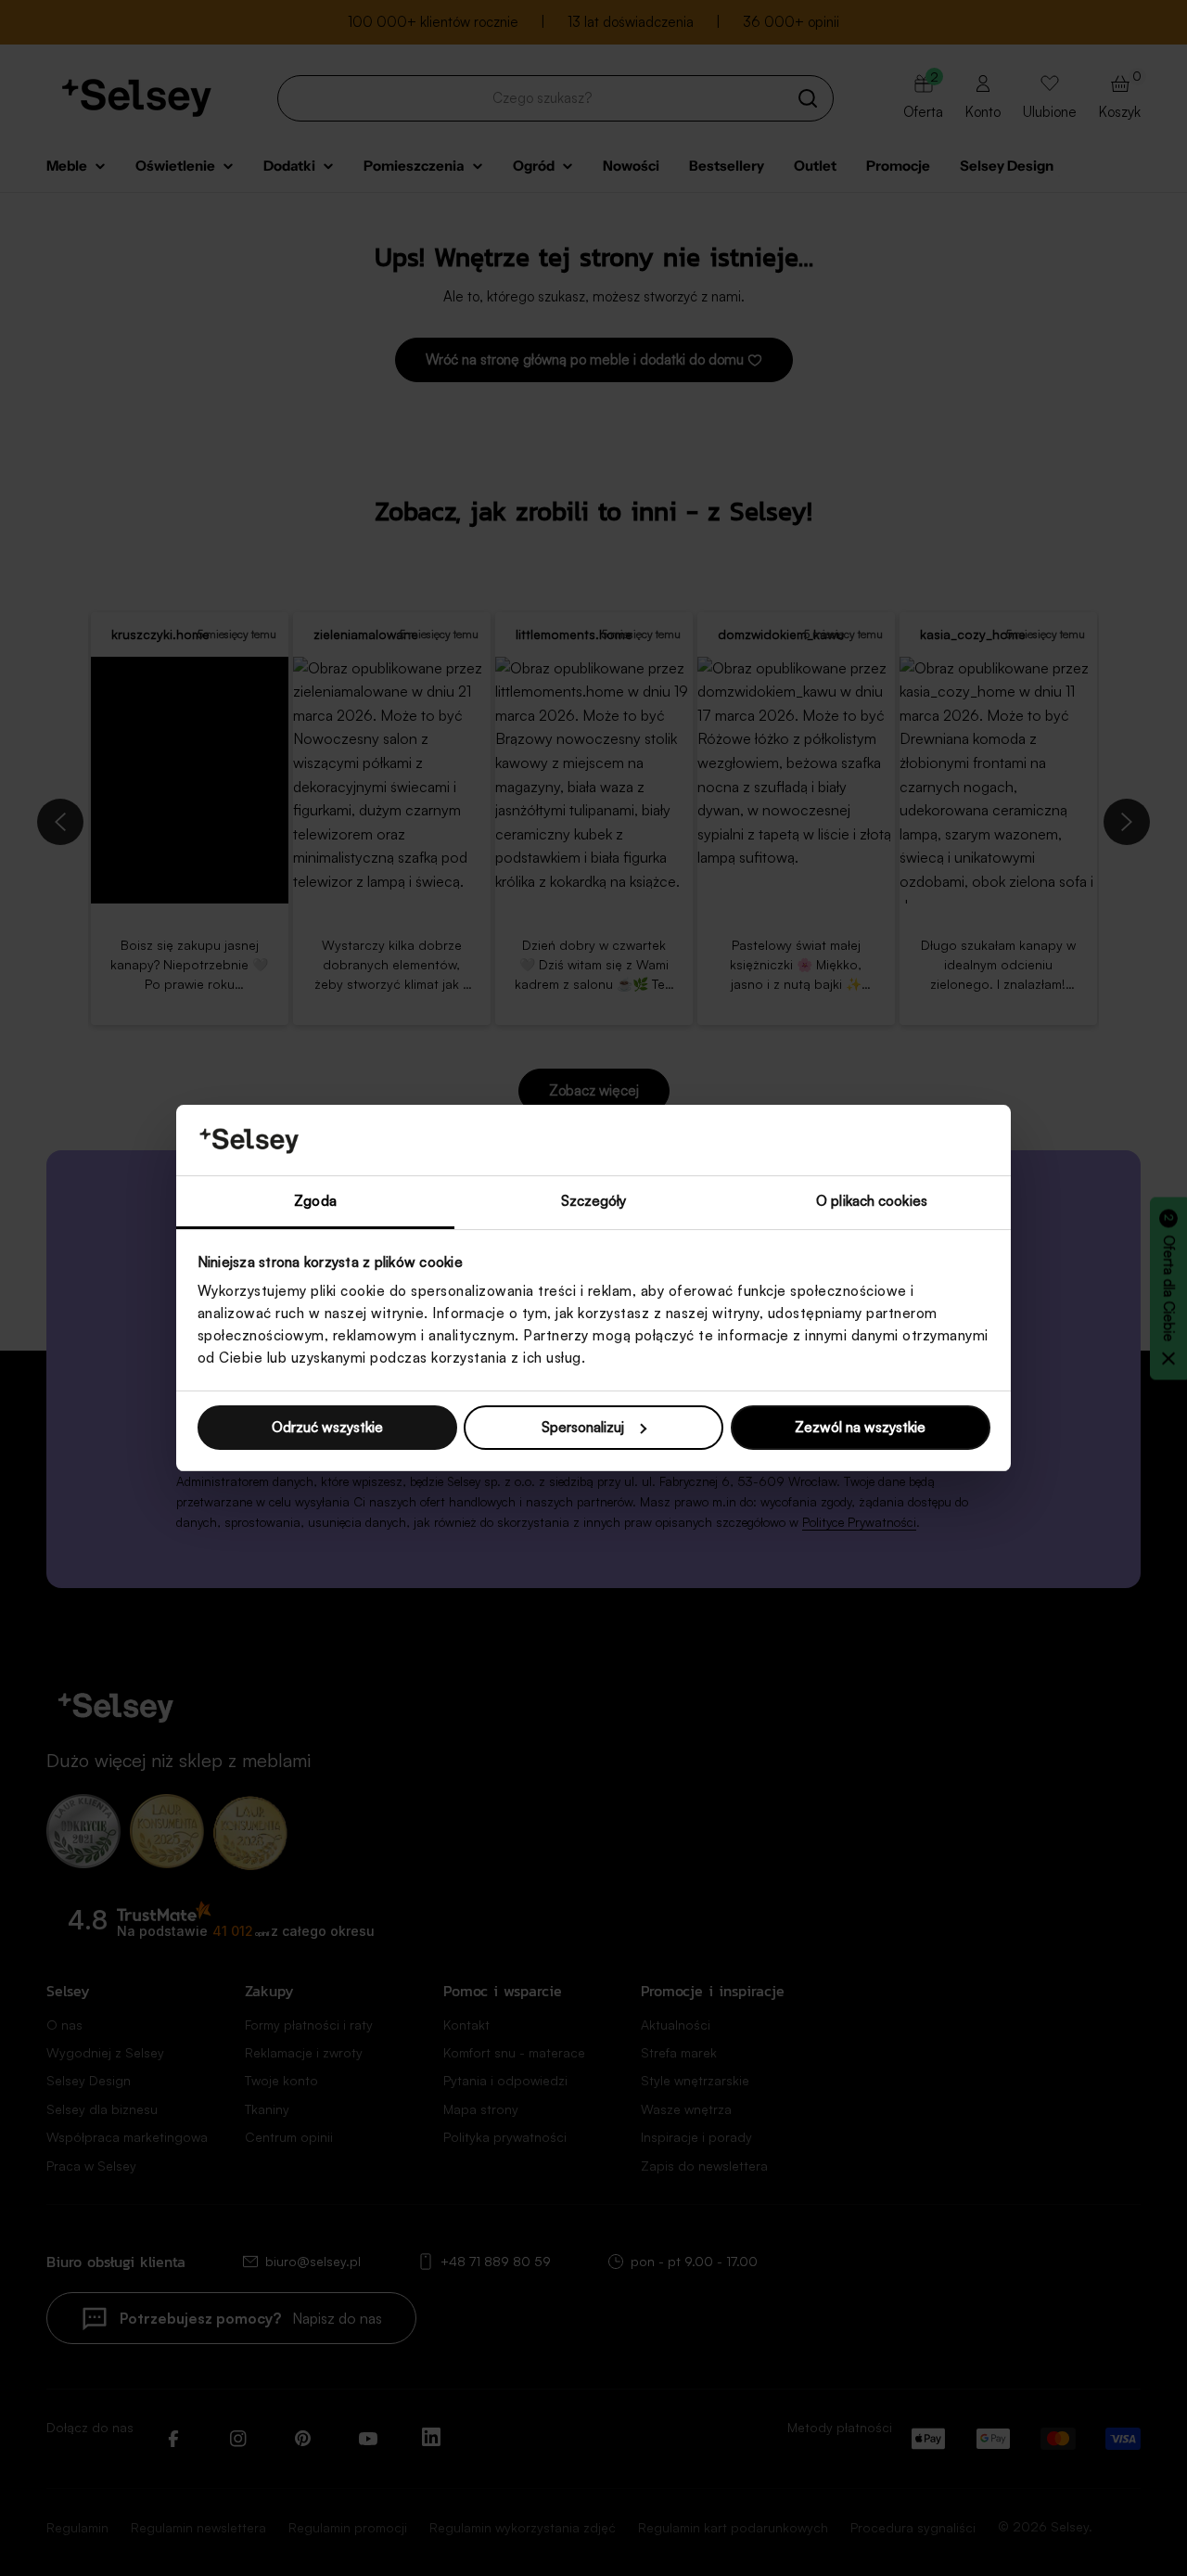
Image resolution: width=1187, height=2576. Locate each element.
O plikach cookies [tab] (872, 1201)
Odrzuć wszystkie (327, 1427)
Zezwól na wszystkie (860, 1427)
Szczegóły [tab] (594, 1201)
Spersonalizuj (583, 1427)
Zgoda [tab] (315, 1201)
